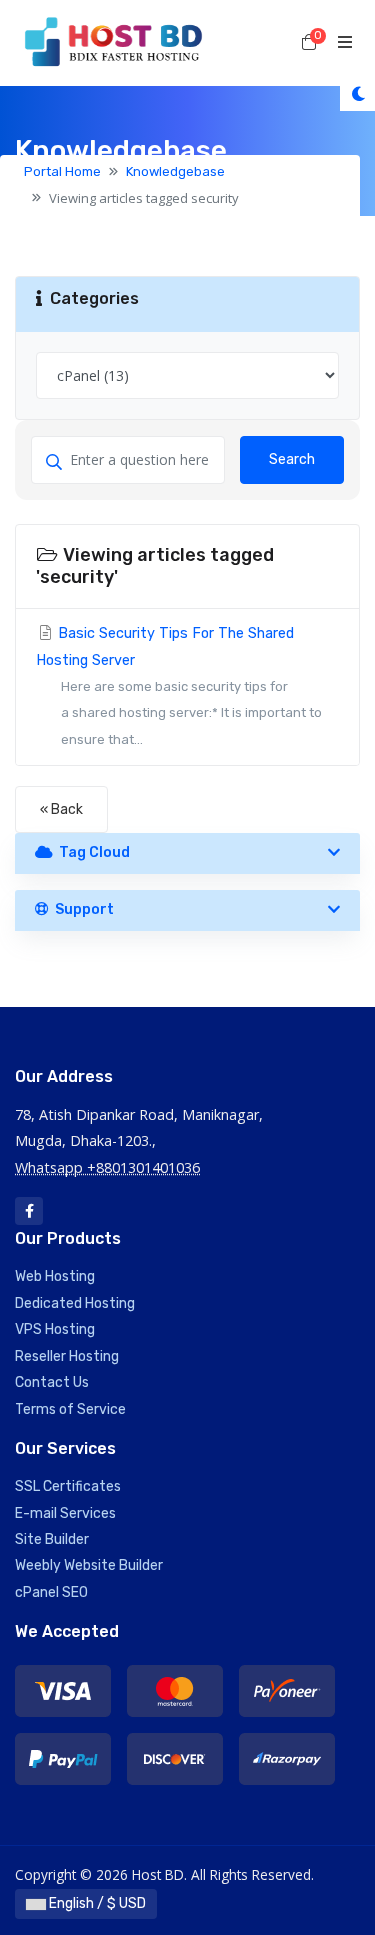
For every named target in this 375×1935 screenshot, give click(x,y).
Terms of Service (70, 1409)
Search (292, 459)
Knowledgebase (175, 171)
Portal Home (62, 171)
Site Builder (52, 1539)
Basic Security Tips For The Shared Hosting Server (179, 686)
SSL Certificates (68, 1486)
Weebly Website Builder (89, 1565)
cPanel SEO (51, 1592)
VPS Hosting (55, 1329)
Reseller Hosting (67, 1356)
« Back (61, 809)
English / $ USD (96, 1903)
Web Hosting (55, 1276)
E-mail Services (65, 1513)
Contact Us (52, 1382)
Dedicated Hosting (75, 1303)
